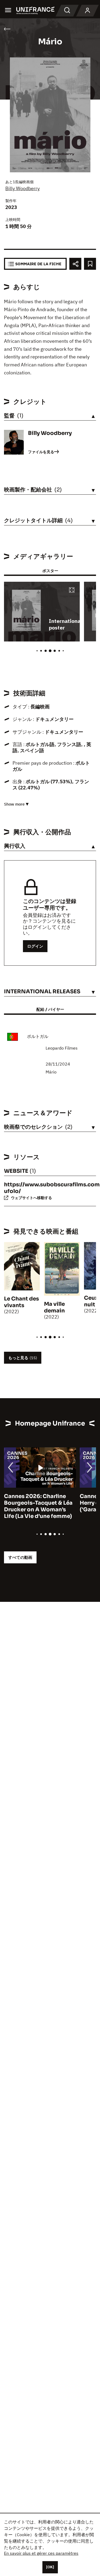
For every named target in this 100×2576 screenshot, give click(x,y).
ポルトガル (38, 1036)
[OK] (50, 2567)
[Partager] (75, 264)
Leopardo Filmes (62, 1048)
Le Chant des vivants (21, 1302)
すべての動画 (20, 1557)
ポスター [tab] (50, 571)
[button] (72, 590)
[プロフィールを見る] (87, 11)
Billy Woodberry (23, 188)
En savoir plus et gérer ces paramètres (41, 2553)
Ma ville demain (54, 1307)
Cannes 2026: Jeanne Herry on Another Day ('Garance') (33, 1503)
